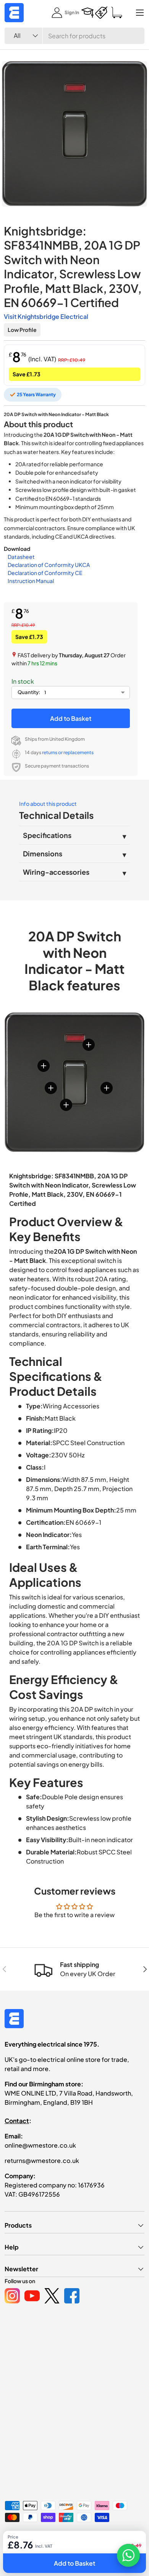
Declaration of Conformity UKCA (49, 565)
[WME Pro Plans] (101, 13)
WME (27, 2538)
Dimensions (43, 853)
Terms (101, 2550)
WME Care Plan (21, 2550)
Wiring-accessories (56, 872)
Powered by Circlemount (62, 2538)
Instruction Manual (31, 581)
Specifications (47, 835)
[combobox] (74, 36)
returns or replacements (68, 752)
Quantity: (29, 692)
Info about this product (48, 804)
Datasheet (21, 557)
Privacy (53, 2550)
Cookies (78, 2550)
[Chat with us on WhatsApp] (128, 2555)
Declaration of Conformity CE (45, 573)
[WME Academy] (87, 13)
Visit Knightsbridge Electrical (46, 316)
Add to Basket (71, 718)
